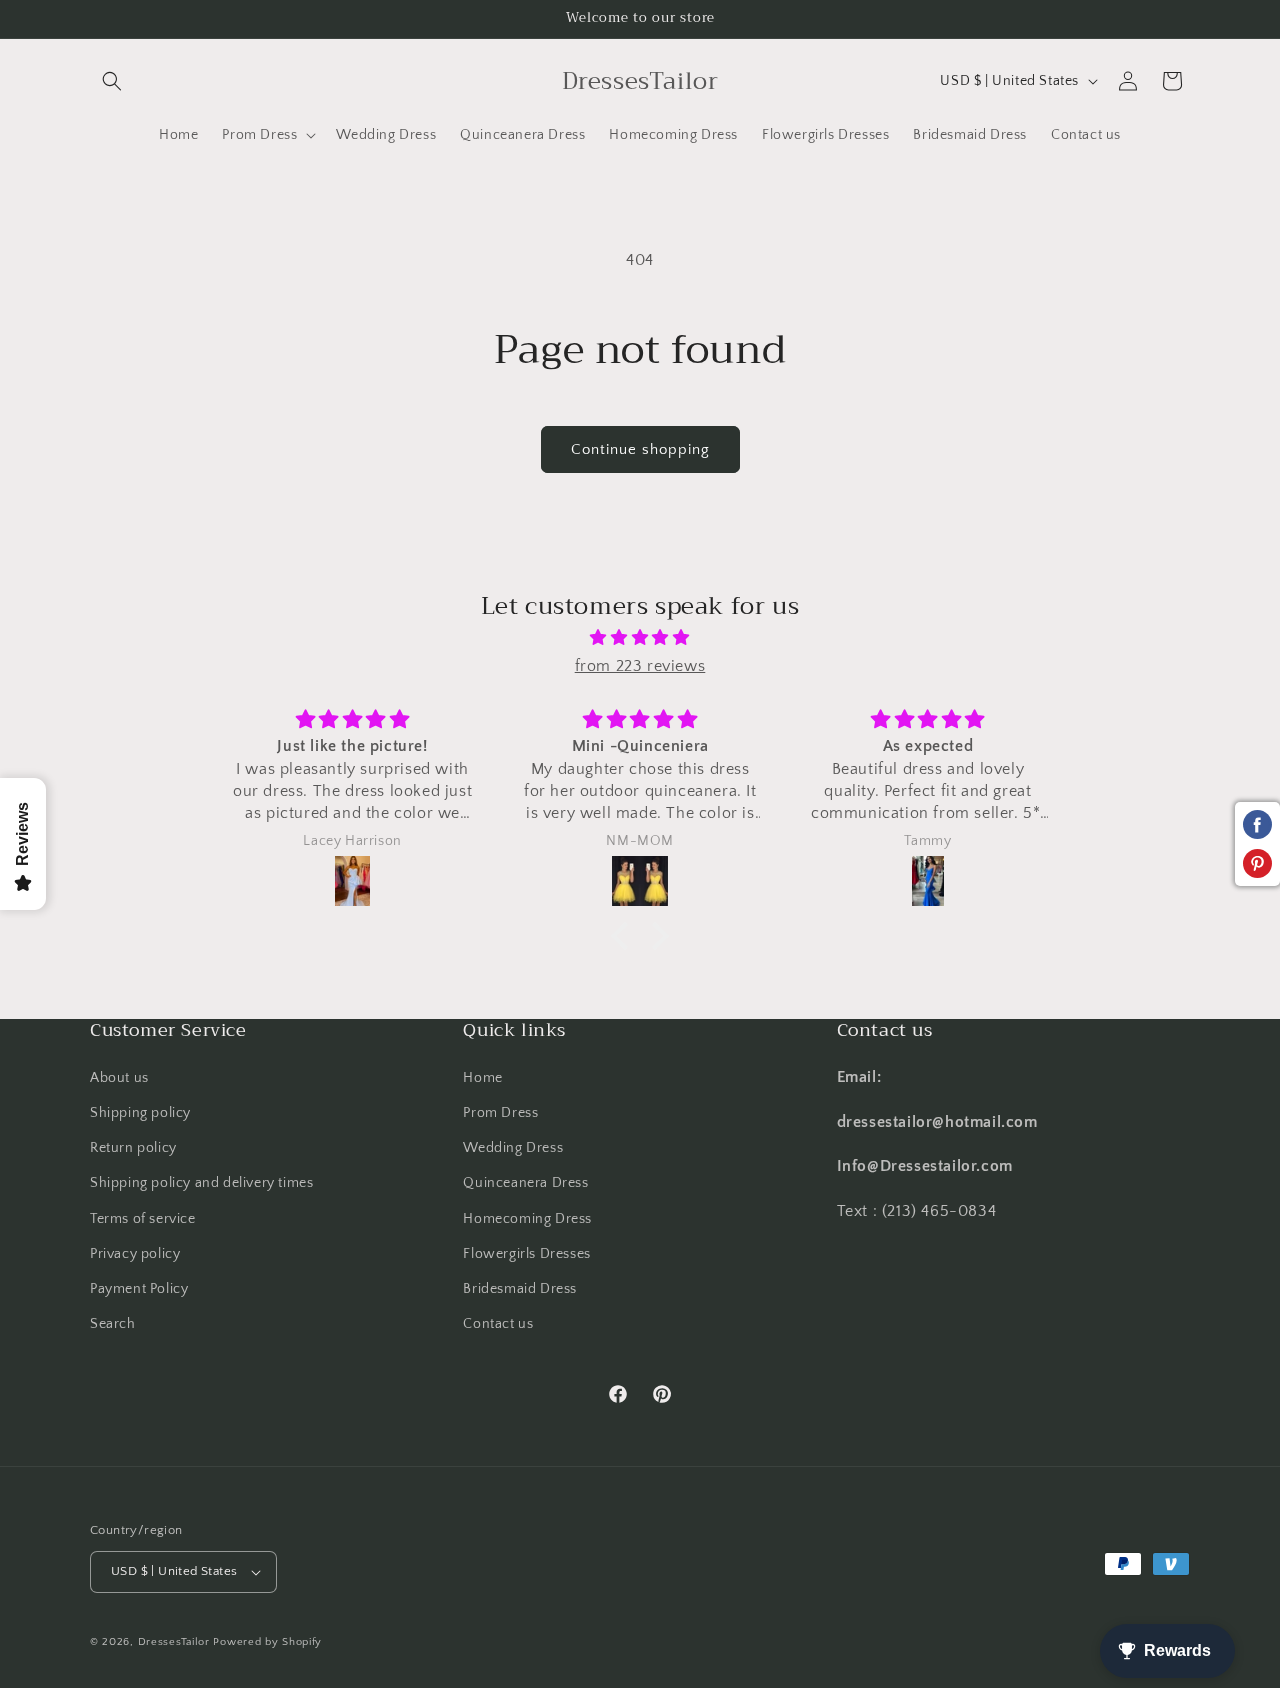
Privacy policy (135, 1254)
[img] (640, 638)
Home (482, 1078)
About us (119, 1078)
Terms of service (143, 1218)
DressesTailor (174, 1642)
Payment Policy (139, 1289)
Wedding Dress (513, 1148)
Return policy (133, 1148)
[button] (112, 81)
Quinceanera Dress (525, 1183)
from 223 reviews (640, 666)
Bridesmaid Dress (520, 1289)
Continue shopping (640, 449)
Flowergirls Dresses (526, 1254)
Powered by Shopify (267, 1642)
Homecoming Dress (527, 1218)
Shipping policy (140, 1113)
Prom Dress (500, 1113)
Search (113, 1324)
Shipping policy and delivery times (201, 1183)
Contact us (498, 1324)
